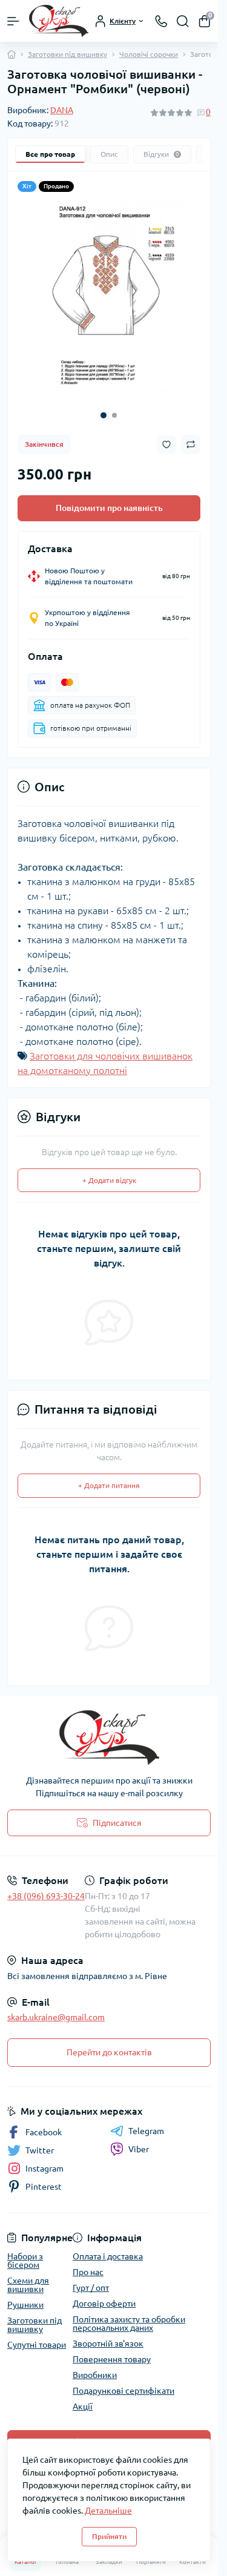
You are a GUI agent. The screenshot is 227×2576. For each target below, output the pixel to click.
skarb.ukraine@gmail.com (56, 2008)
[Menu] (13, 21)
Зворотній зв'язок (108, 2334)
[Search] (183, 21)
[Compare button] (191, 435)
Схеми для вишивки (28, 2276)
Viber (139, 2140)
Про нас (88, 2263)
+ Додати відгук (109, 1171)
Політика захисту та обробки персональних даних (129, 2314)
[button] (104, 406)
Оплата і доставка (108, 2247)
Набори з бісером (25, 2252)
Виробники (95, 2366)
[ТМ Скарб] (109, 1728)
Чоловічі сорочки (149, 54)
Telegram (146, 2122)
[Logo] (59, 21)
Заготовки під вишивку (67, 54)
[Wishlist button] (166, 436)
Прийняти (109, 2536)
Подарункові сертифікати (123, 2382)
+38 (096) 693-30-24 (46, 1887)
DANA (62, 110)
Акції (83, 2397)
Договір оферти (104, 2294)
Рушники (25, 2296)
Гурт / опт (91, 2279)
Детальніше (108, 2511)
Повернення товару (112, 2350)
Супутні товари (37, 2336)
